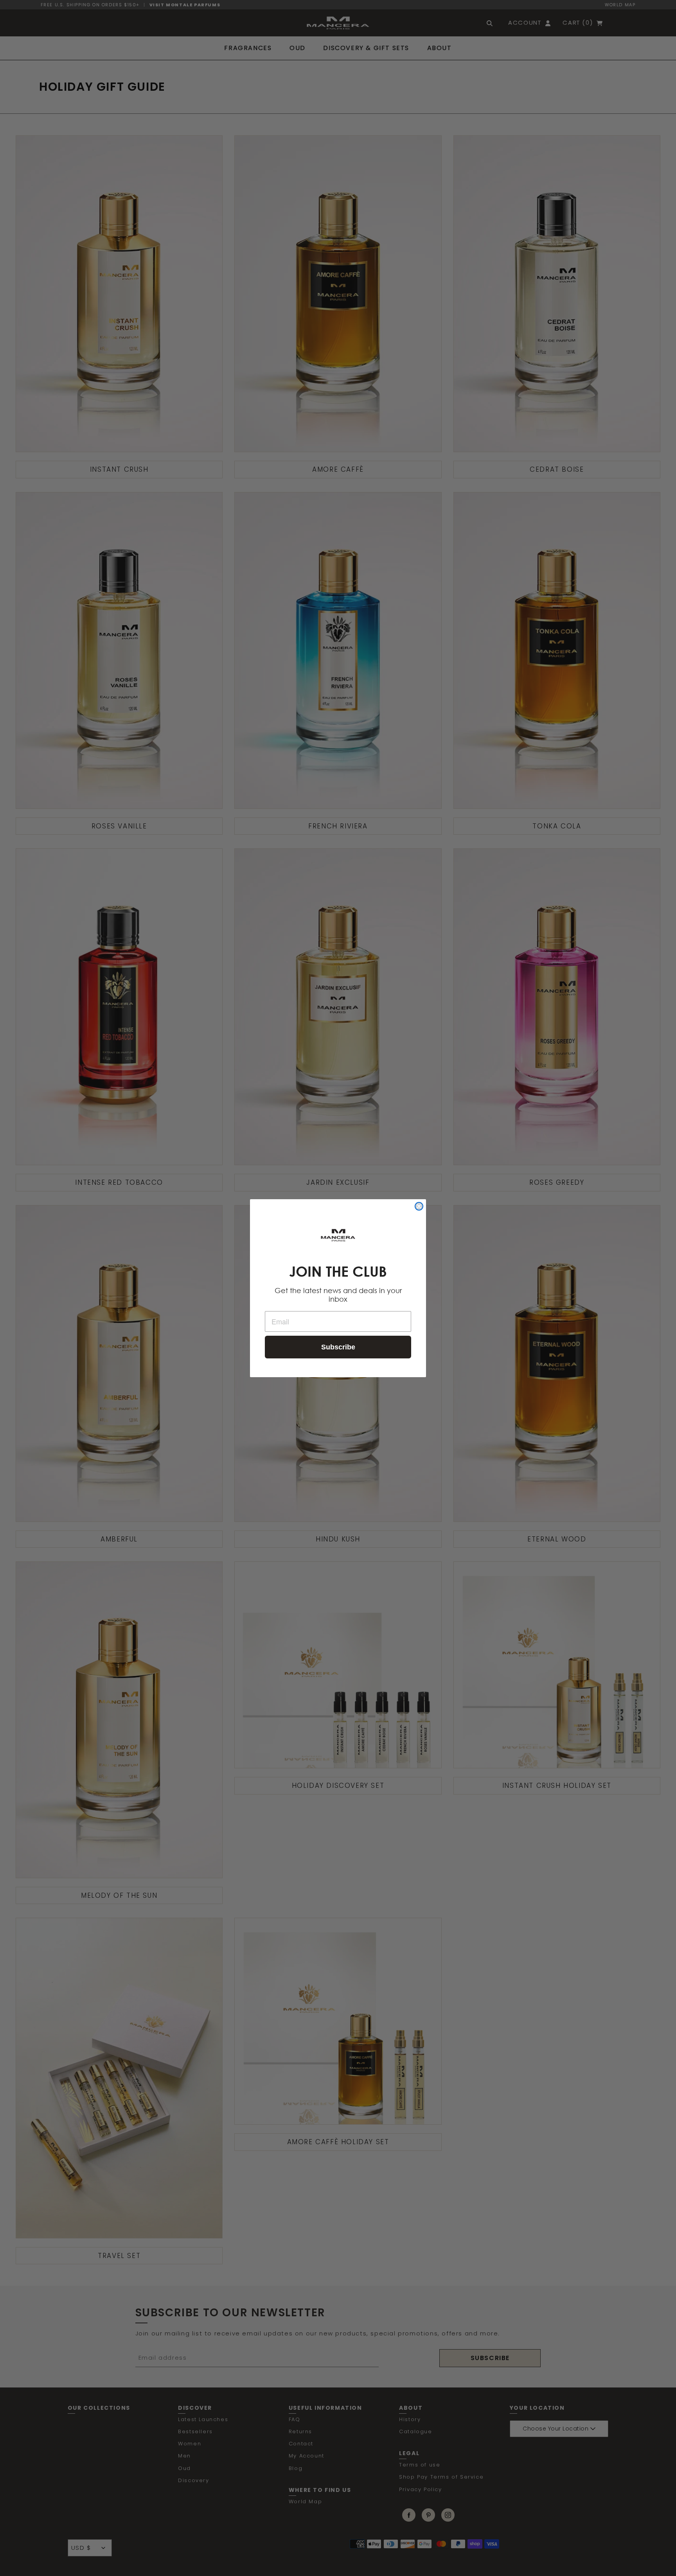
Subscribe (338, 1347)
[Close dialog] (419, 1206)
